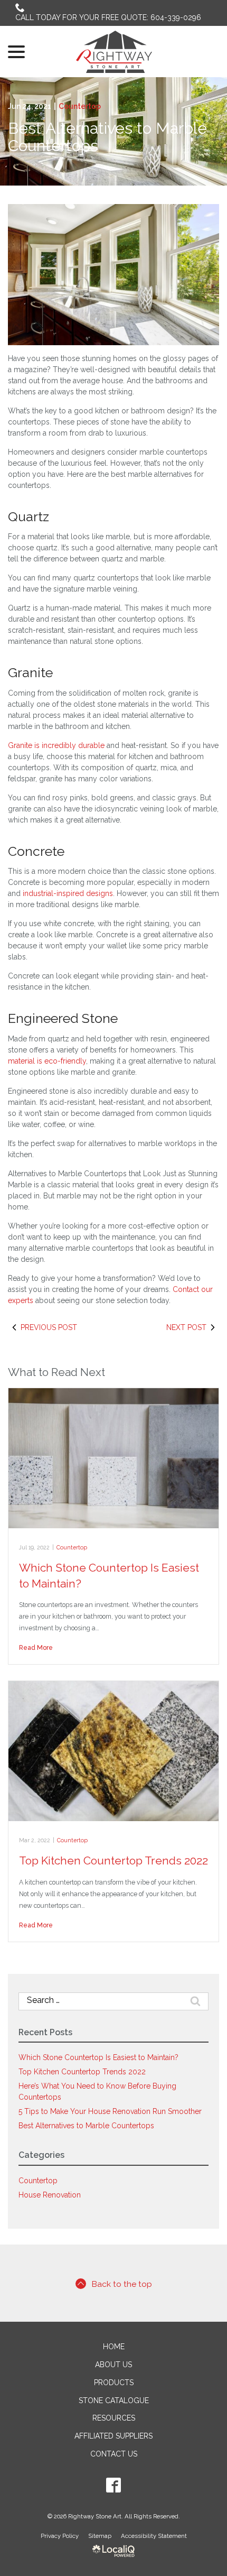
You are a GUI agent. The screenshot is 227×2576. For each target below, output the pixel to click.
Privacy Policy (60, 2536)
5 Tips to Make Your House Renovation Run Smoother (110, 2111)
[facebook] (114, 2485)
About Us (113, 2365)
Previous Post (49, 1327)
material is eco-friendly (47, 1061)
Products (114, 2383)
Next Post (186, 1327)
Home (114, 2347)
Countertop (80, 106)
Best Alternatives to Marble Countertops (107, 137)
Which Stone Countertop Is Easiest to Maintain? (98, 2057)
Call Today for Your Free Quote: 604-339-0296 (108, 17)
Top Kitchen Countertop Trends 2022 (113, 1861)
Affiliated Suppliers (113, 2436)
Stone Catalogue (114, 2400)
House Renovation (50, 2195)
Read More (36, 1647)
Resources (114, 2418)
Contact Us (114, 2454)
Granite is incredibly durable (56, 745)
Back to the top (122, 2284)
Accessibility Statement (154, 2536)
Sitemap (100, 2536)
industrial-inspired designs (68, 893)
